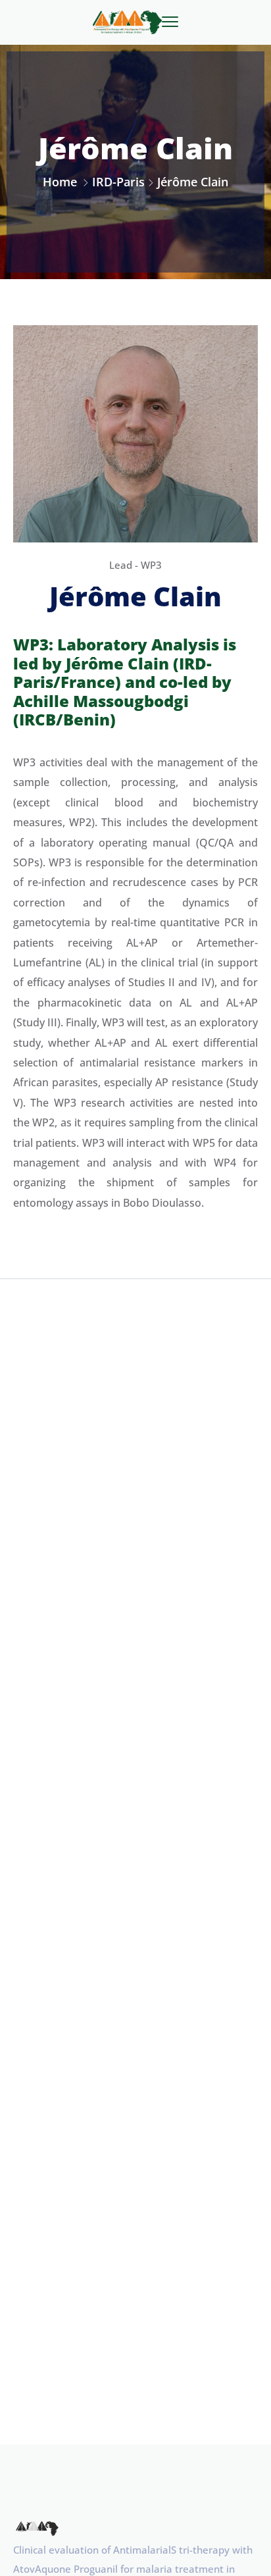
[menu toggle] (170, 22)
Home (60, 182)
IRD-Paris (118, 182)
